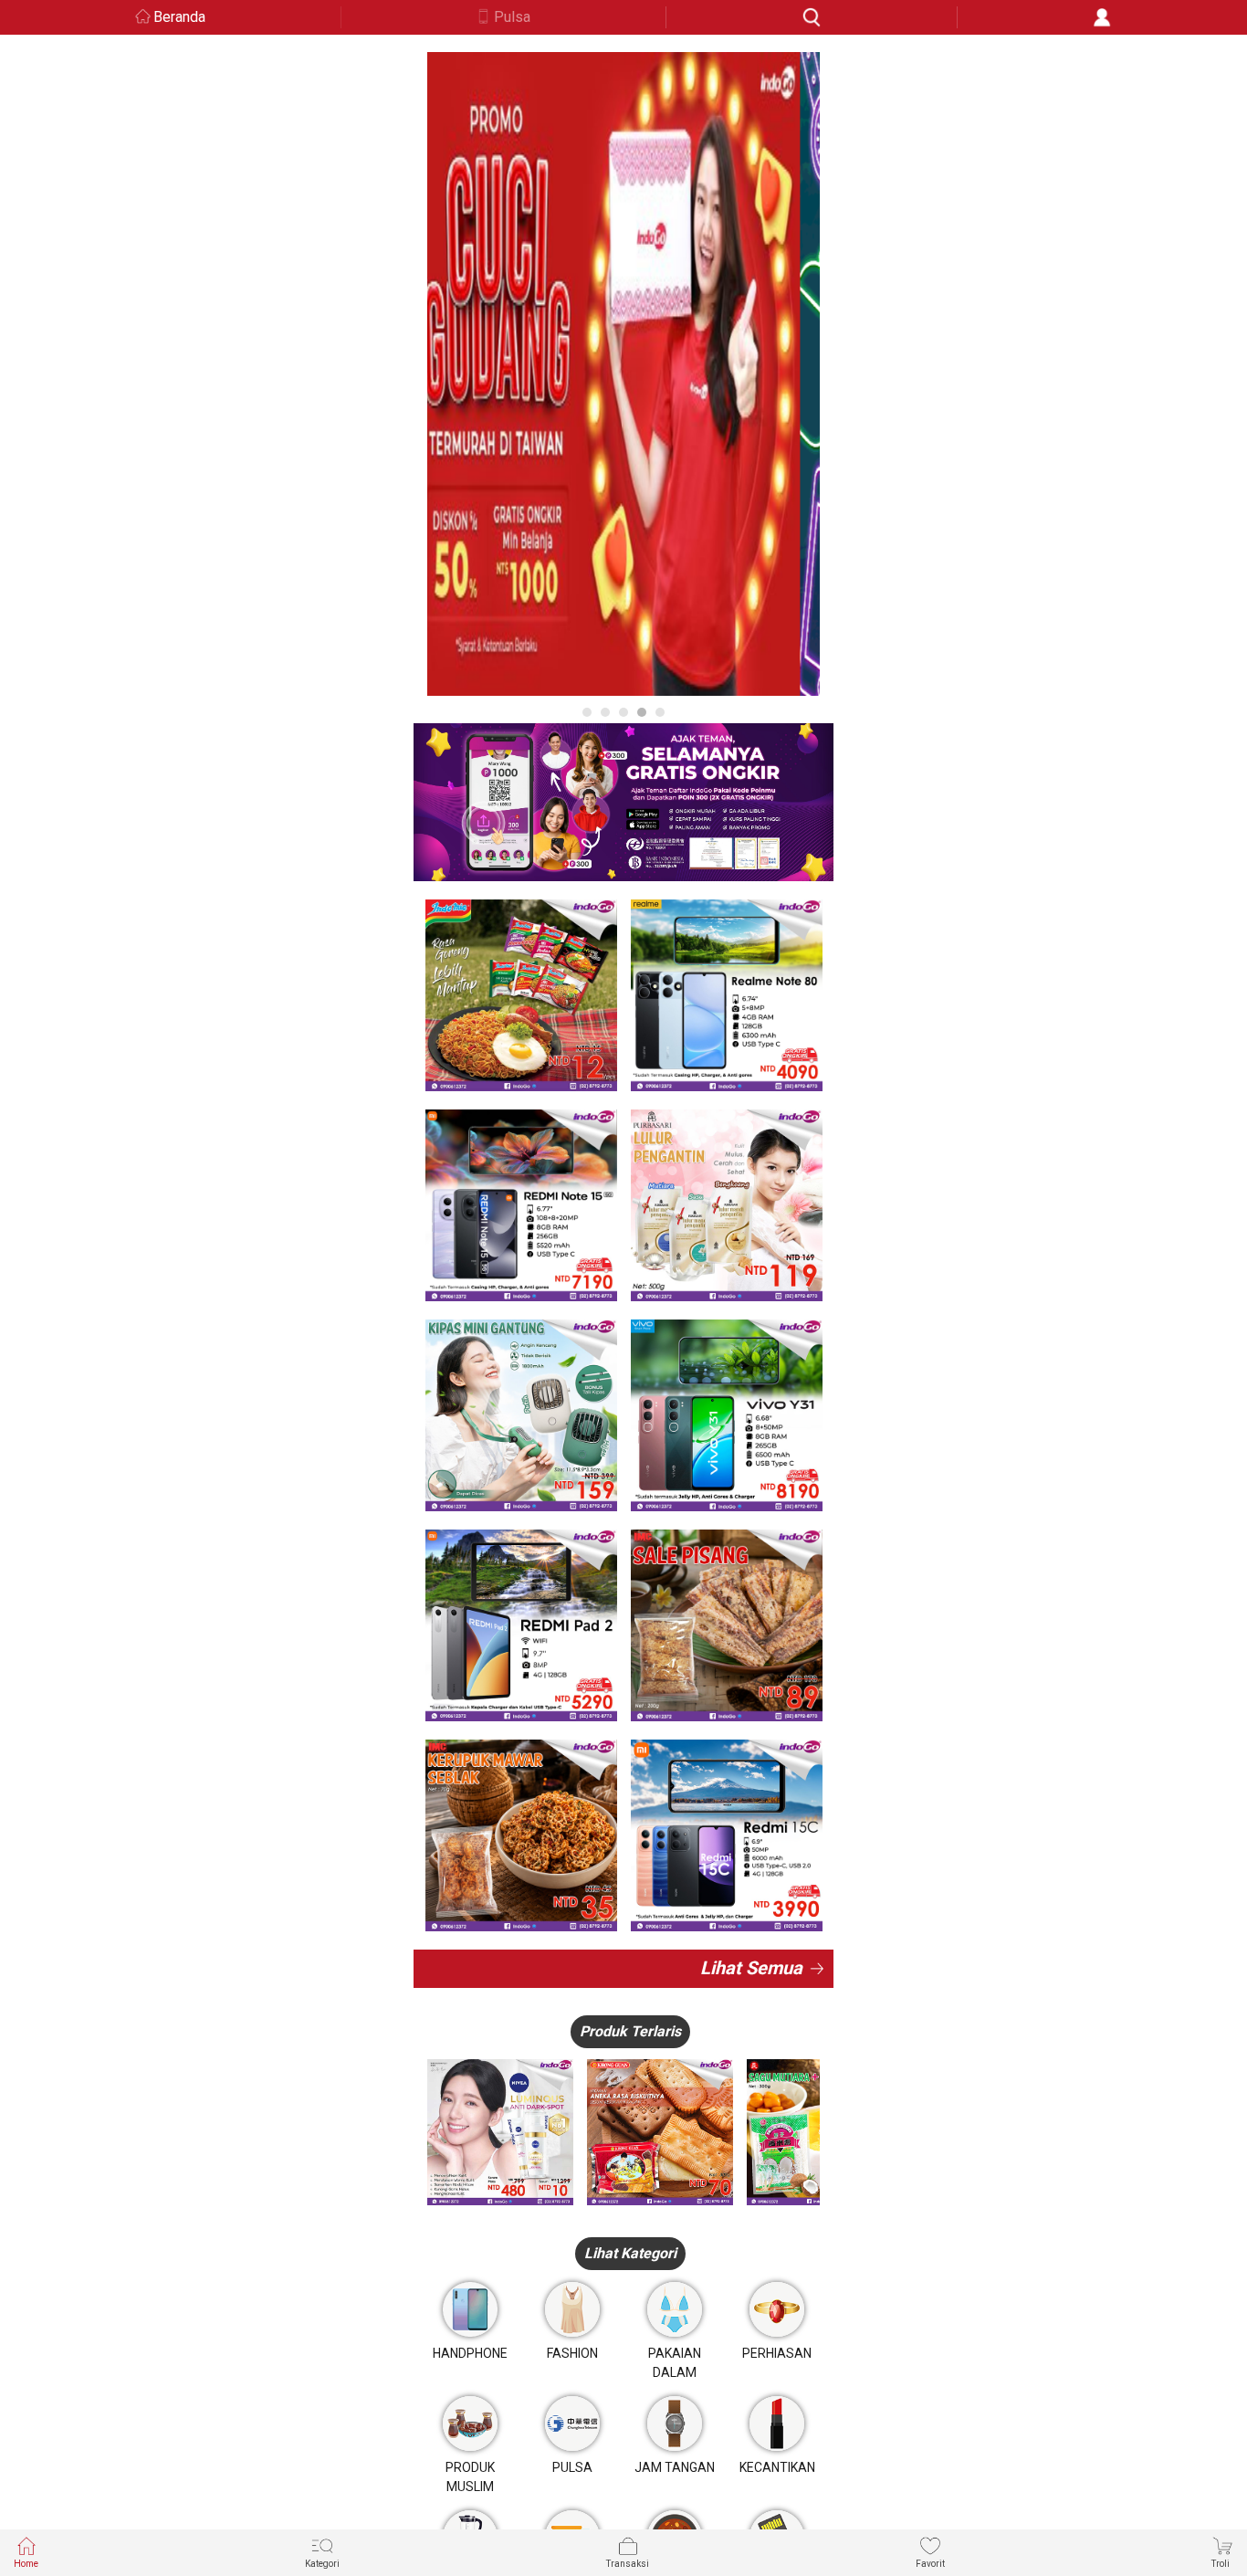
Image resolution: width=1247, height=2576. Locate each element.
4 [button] (642, 712)
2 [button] (605, 712)
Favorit (930, 2564)
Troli (1221, 2564)
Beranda (179, 17)
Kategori (322, 2564)
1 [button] (587, 712)
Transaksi (628, 2564)
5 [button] (660, 712)
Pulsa (512, 17)
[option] (623, 374)
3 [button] (623, 712)
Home (26, 2564)
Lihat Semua (751, 1968)
